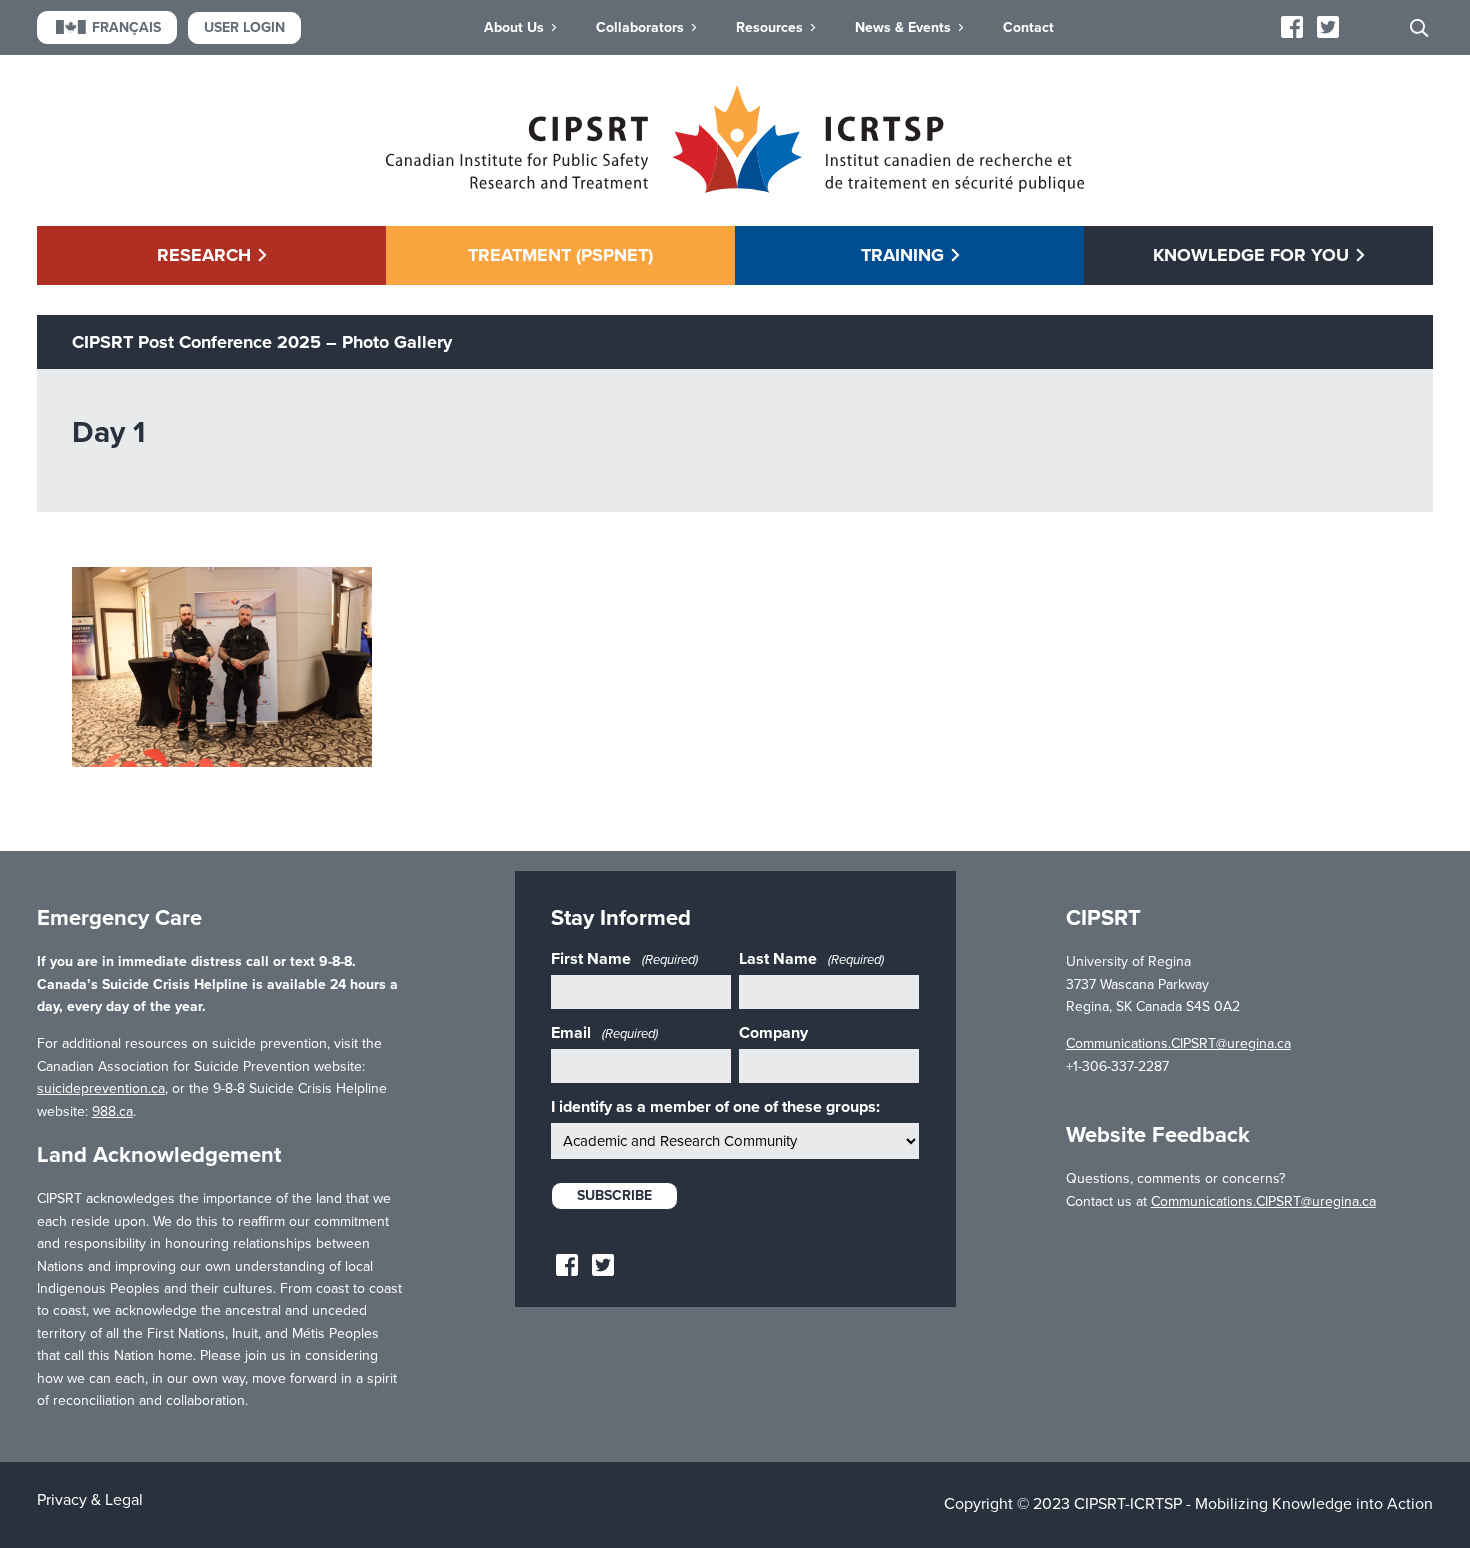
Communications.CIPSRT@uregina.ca (1178, 1043)
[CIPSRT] (735, 188)
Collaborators (640, 27)
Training (902, 255)
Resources (769, 27)
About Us (514, 27)
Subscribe (614, 1195)
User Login (244, 27)
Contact (1028, 27)
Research (204, 255)
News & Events (903, 27)
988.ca (112, 1111)
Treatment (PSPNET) (560, 255)
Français (126, 27)
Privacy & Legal (90, 1500)
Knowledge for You (1251, 255)
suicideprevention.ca (101, 1088)
